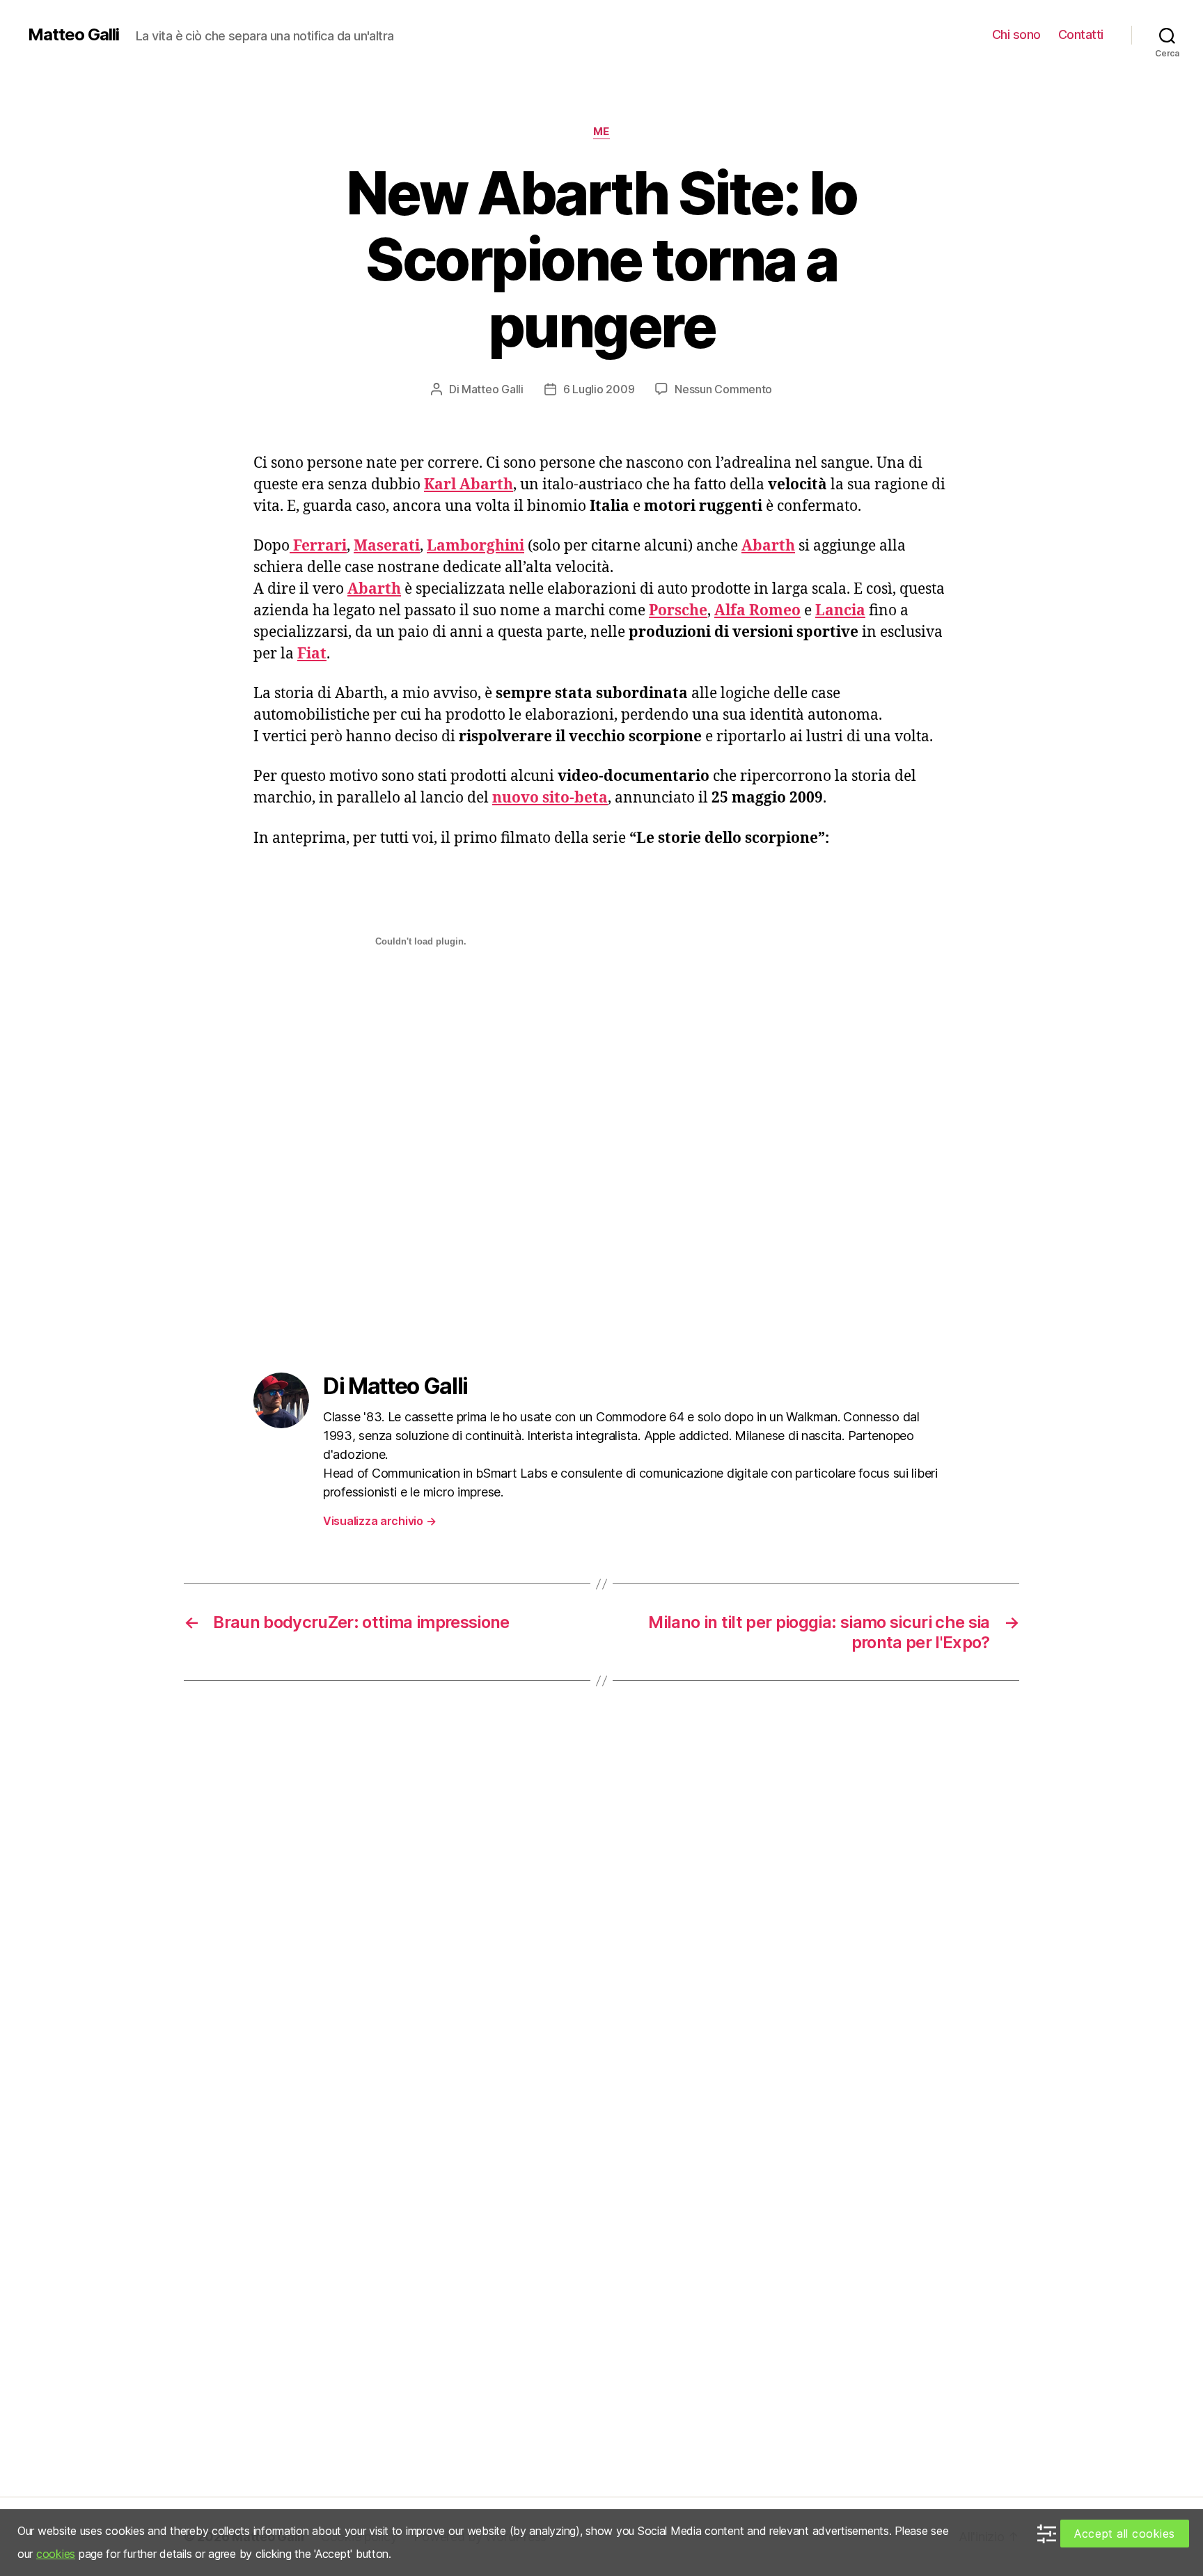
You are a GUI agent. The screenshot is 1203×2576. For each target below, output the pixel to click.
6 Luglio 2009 (599, 389)
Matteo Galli (73, 35)
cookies (56, 2554)
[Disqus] (601, 1911)
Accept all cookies (1125, 2534)
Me (601, 132)
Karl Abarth (469, 485)
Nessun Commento (723, 389)
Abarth (374, 589)
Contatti (1081, 34)
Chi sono (1016, 34)
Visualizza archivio (379, 1521)
